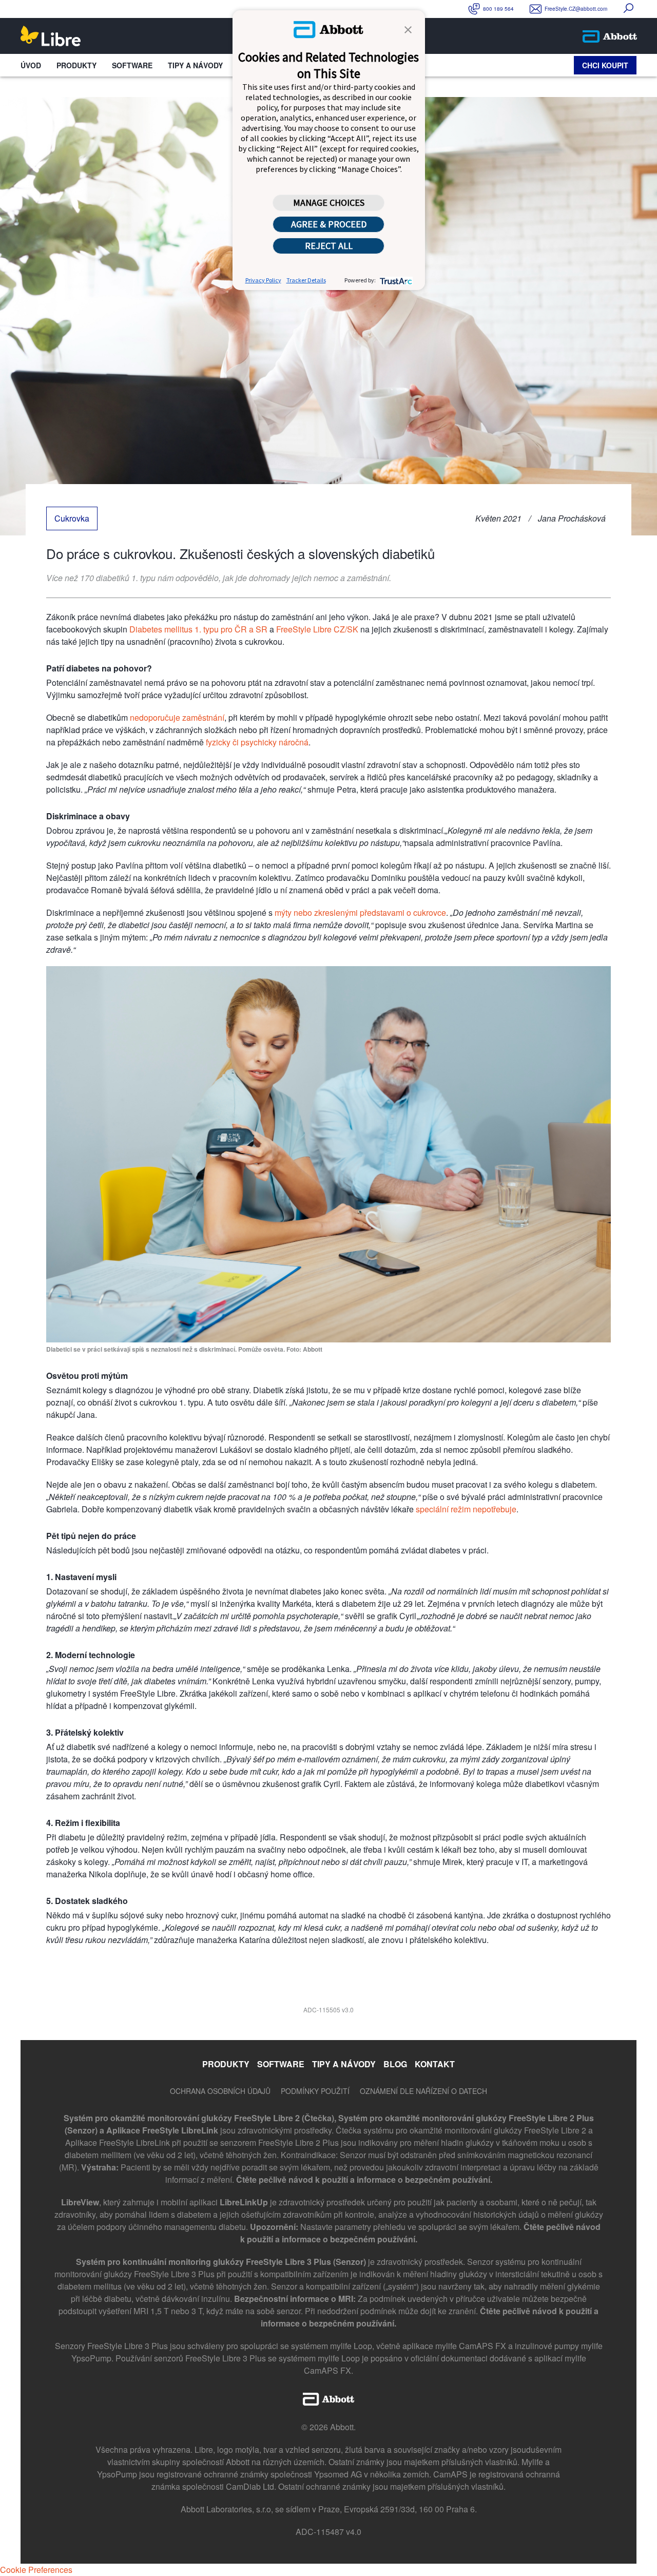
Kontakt (435, 2064)
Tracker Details (306, 280)
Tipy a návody (195, 65)
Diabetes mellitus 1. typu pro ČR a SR (198, 629)
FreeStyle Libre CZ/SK (317, 629)
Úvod (31, 65)
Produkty (76, 65)
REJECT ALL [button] (329, 246)
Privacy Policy (263, 280)
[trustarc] (395, 280)
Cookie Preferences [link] (36, 2570)
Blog (395, 2064)
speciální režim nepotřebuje (466, 1509)
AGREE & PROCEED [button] (329, 224)
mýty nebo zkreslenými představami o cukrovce (360, 912)
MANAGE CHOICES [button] (329, 203)
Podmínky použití (315, 2091)
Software (132, 65)
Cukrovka (72, 518)
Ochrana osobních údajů (220, 2091)
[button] (408, 29)
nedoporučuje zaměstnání (177, 717)
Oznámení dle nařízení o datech (423, 2091)
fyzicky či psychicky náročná (257, 742)
